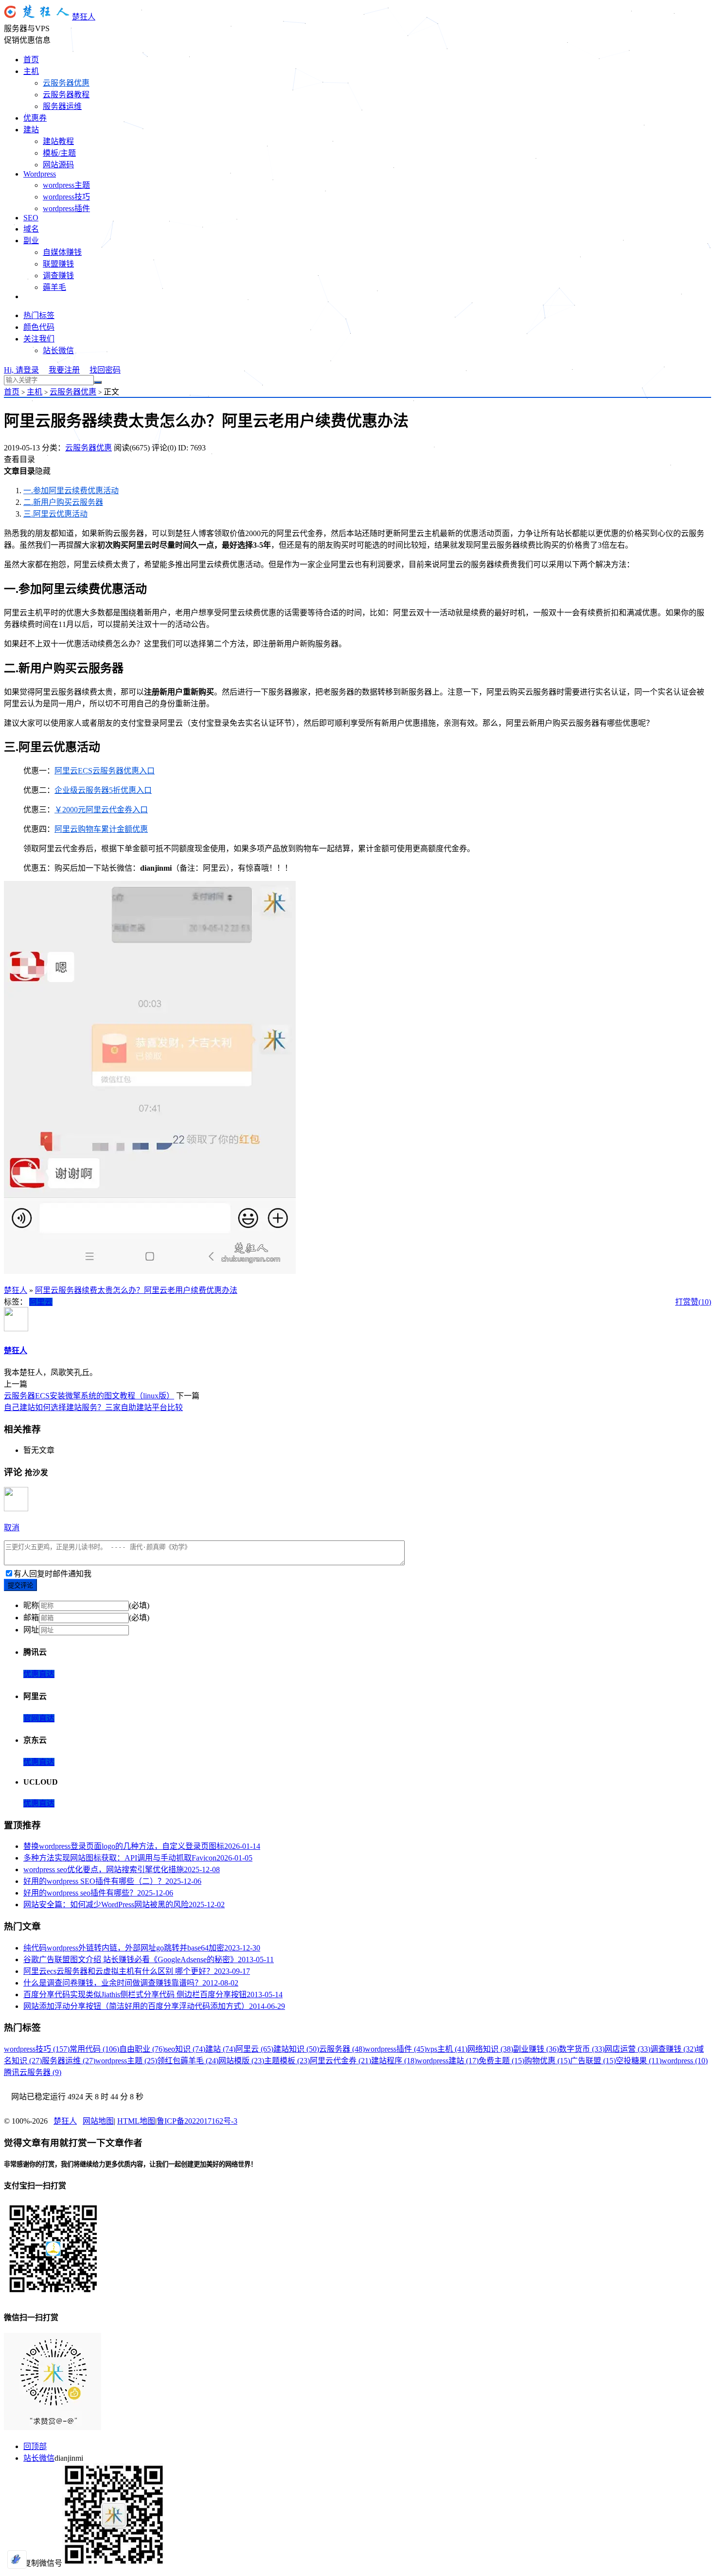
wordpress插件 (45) (396, 2049)
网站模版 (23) (241, 2061)
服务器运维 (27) (69, 2061)
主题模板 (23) (287, 2061)
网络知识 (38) (490, 2049)
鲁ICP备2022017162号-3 (197, 2121)
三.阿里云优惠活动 (55, 514)
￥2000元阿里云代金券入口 (101, 810)
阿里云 (41, 1302)
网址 (31, 1630)
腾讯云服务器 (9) (33, 2072)
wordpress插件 (66, 208)
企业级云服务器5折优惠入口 (103, 790)
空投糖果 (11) (639, 2061)
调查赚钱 (58, 276)
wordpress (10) (685, 2061)
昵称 (31, 1605)
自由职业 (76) (142, 2049)
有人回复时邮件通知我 (53, 1574)
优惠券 (35, 118)
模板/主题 (59, 153)
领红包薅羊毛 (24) (188, 2061)
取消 (12, 1528)
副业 (31, 241)
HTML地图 (136, 2121)
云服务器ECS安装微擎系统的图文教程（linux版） (89, 1396)
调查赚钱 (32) (673, 2049)
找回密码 (105, 370)
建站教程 (58, 141)
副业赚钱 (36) (536, 2049)
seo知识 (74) (185, 2049)
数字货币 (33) (582, 2049)
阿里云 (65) (254, 2049)
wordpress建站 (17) (448, 2061)
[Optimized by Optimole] (17, 2559)
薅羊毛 (54, 287)
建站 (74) (220, 2049)
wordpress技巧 (66, 197)
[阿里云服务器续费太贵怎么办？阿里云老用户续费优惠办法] (150, 1271)
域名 (31, 229)
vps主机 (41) (447, 2049)
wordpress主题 (66, 185)
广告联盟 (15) (593, 2061)
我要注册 (64, 370)
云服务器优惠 (66, 83)
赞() (701, 1302)
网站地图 (98, 2121)
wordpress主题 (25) (126, 2061)
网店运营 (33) (627, 2049)
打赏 (683, 1302)
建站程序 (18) (394, 2061)
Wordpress (40, 174)
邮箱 (31, 1618)
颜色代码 (39, 327)
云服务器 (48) (342, 2049)
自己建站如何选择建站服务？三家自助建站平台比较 (93, 1407)
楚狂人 (84, 17)
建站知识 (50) (296, 2049)
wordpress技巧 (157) (37, 2049)
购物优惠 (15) (547, 2061)
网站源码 (58, 165)
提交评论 (20, 1585)
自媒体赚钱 (62, 252)
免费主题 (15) (501, 2061)
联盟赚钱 (58, 264)
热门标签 (39, 315)
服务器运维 (62, 106)
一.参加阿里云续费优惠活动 (71, 491)
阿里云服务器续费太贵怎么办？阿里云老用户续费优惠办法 (136, 1290)
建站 (31, 130)
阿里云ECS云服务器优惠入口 (105, 771)
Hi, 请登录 (21, 370)
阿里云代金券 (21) (340, 2061)
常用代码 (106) (94, 2049)
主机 (31, 71)
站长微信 (58, 350)
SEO (31, 218)
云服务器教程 (66, 95)
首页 (31, 60)
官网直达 (39, 1718)
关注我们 (39, 339)
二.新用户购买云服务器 (63, 502)
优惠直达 (39, 1674)
